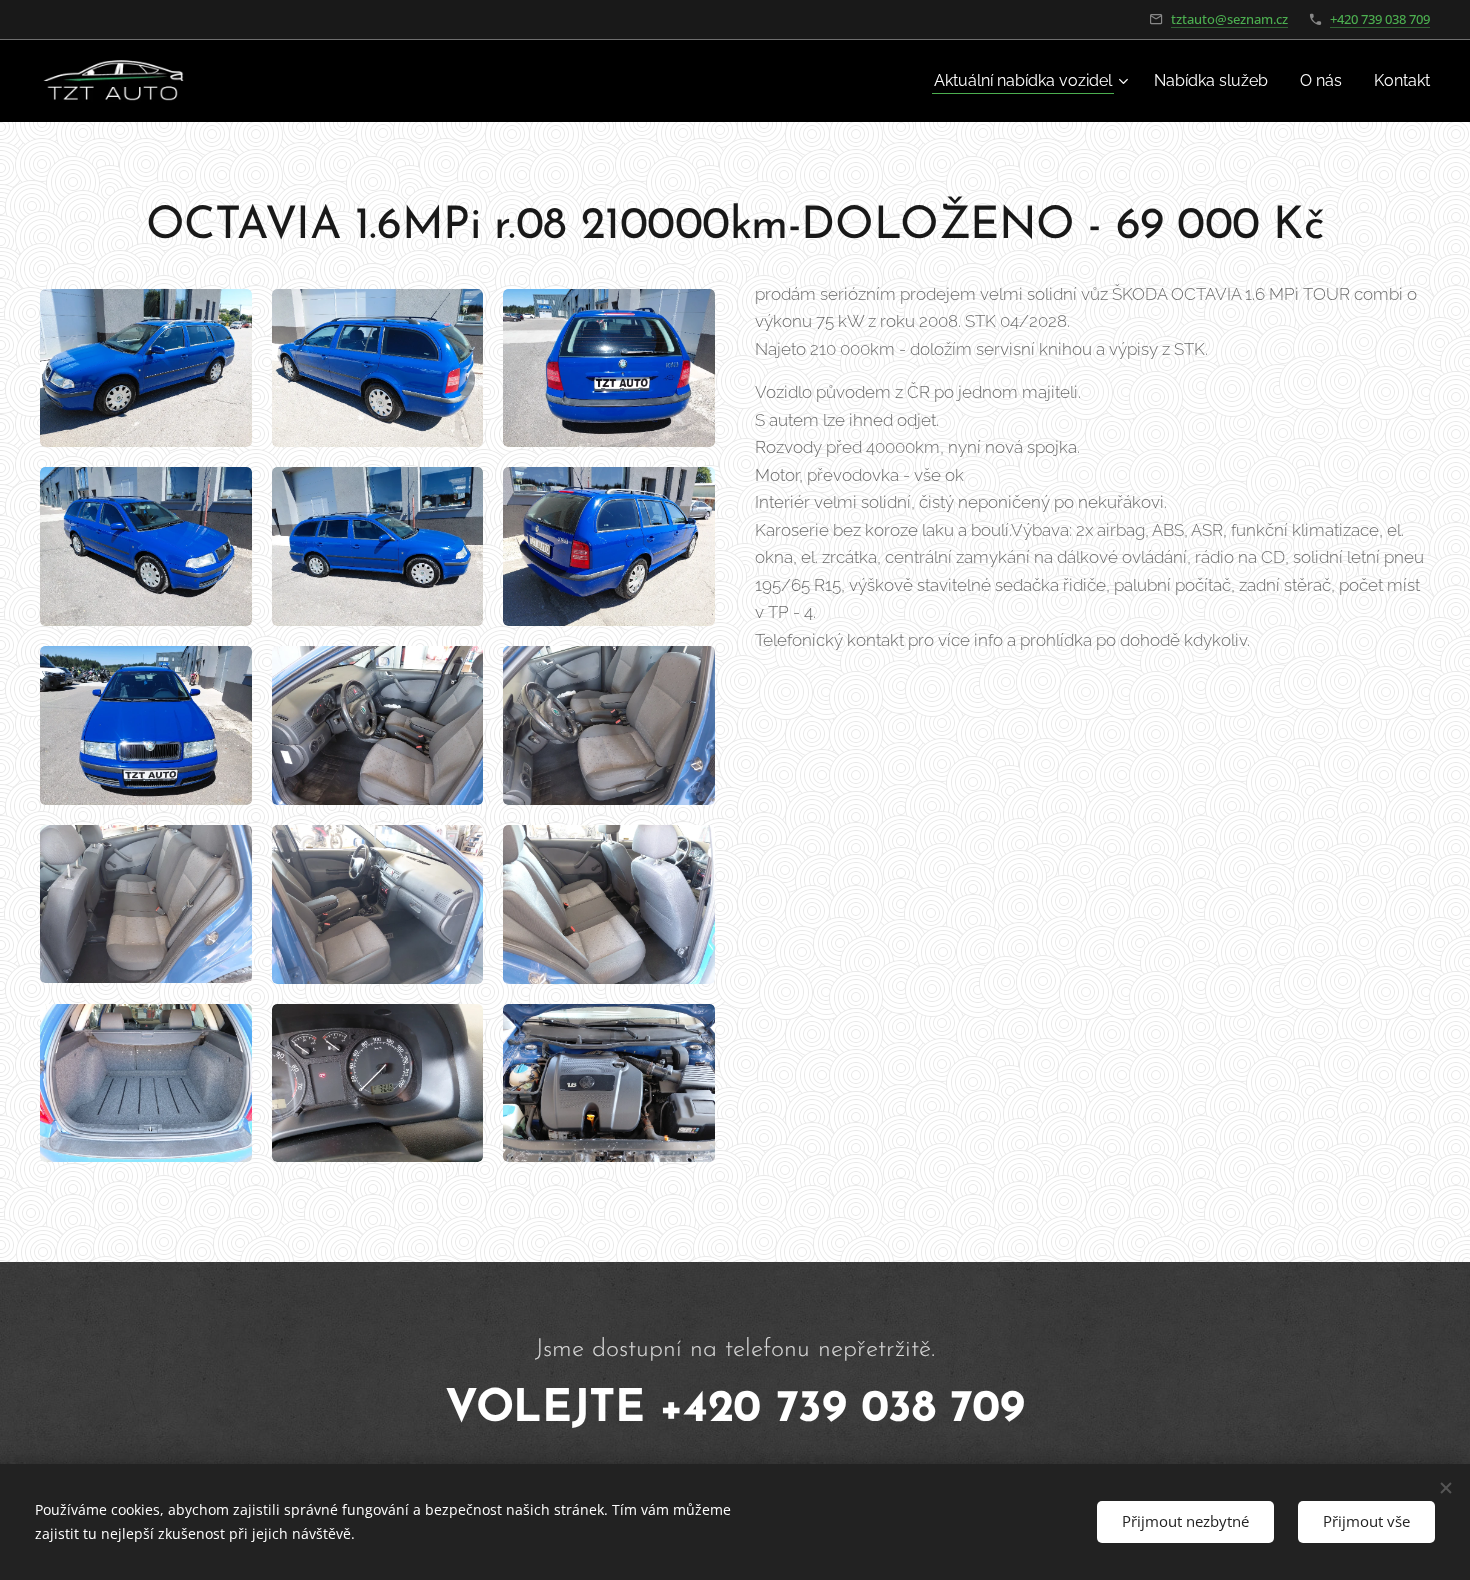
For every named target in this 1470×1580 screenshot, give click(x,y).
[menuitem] (1033, 81)
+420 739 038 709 (1380, 19)
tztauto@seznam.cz (1229, 19)
